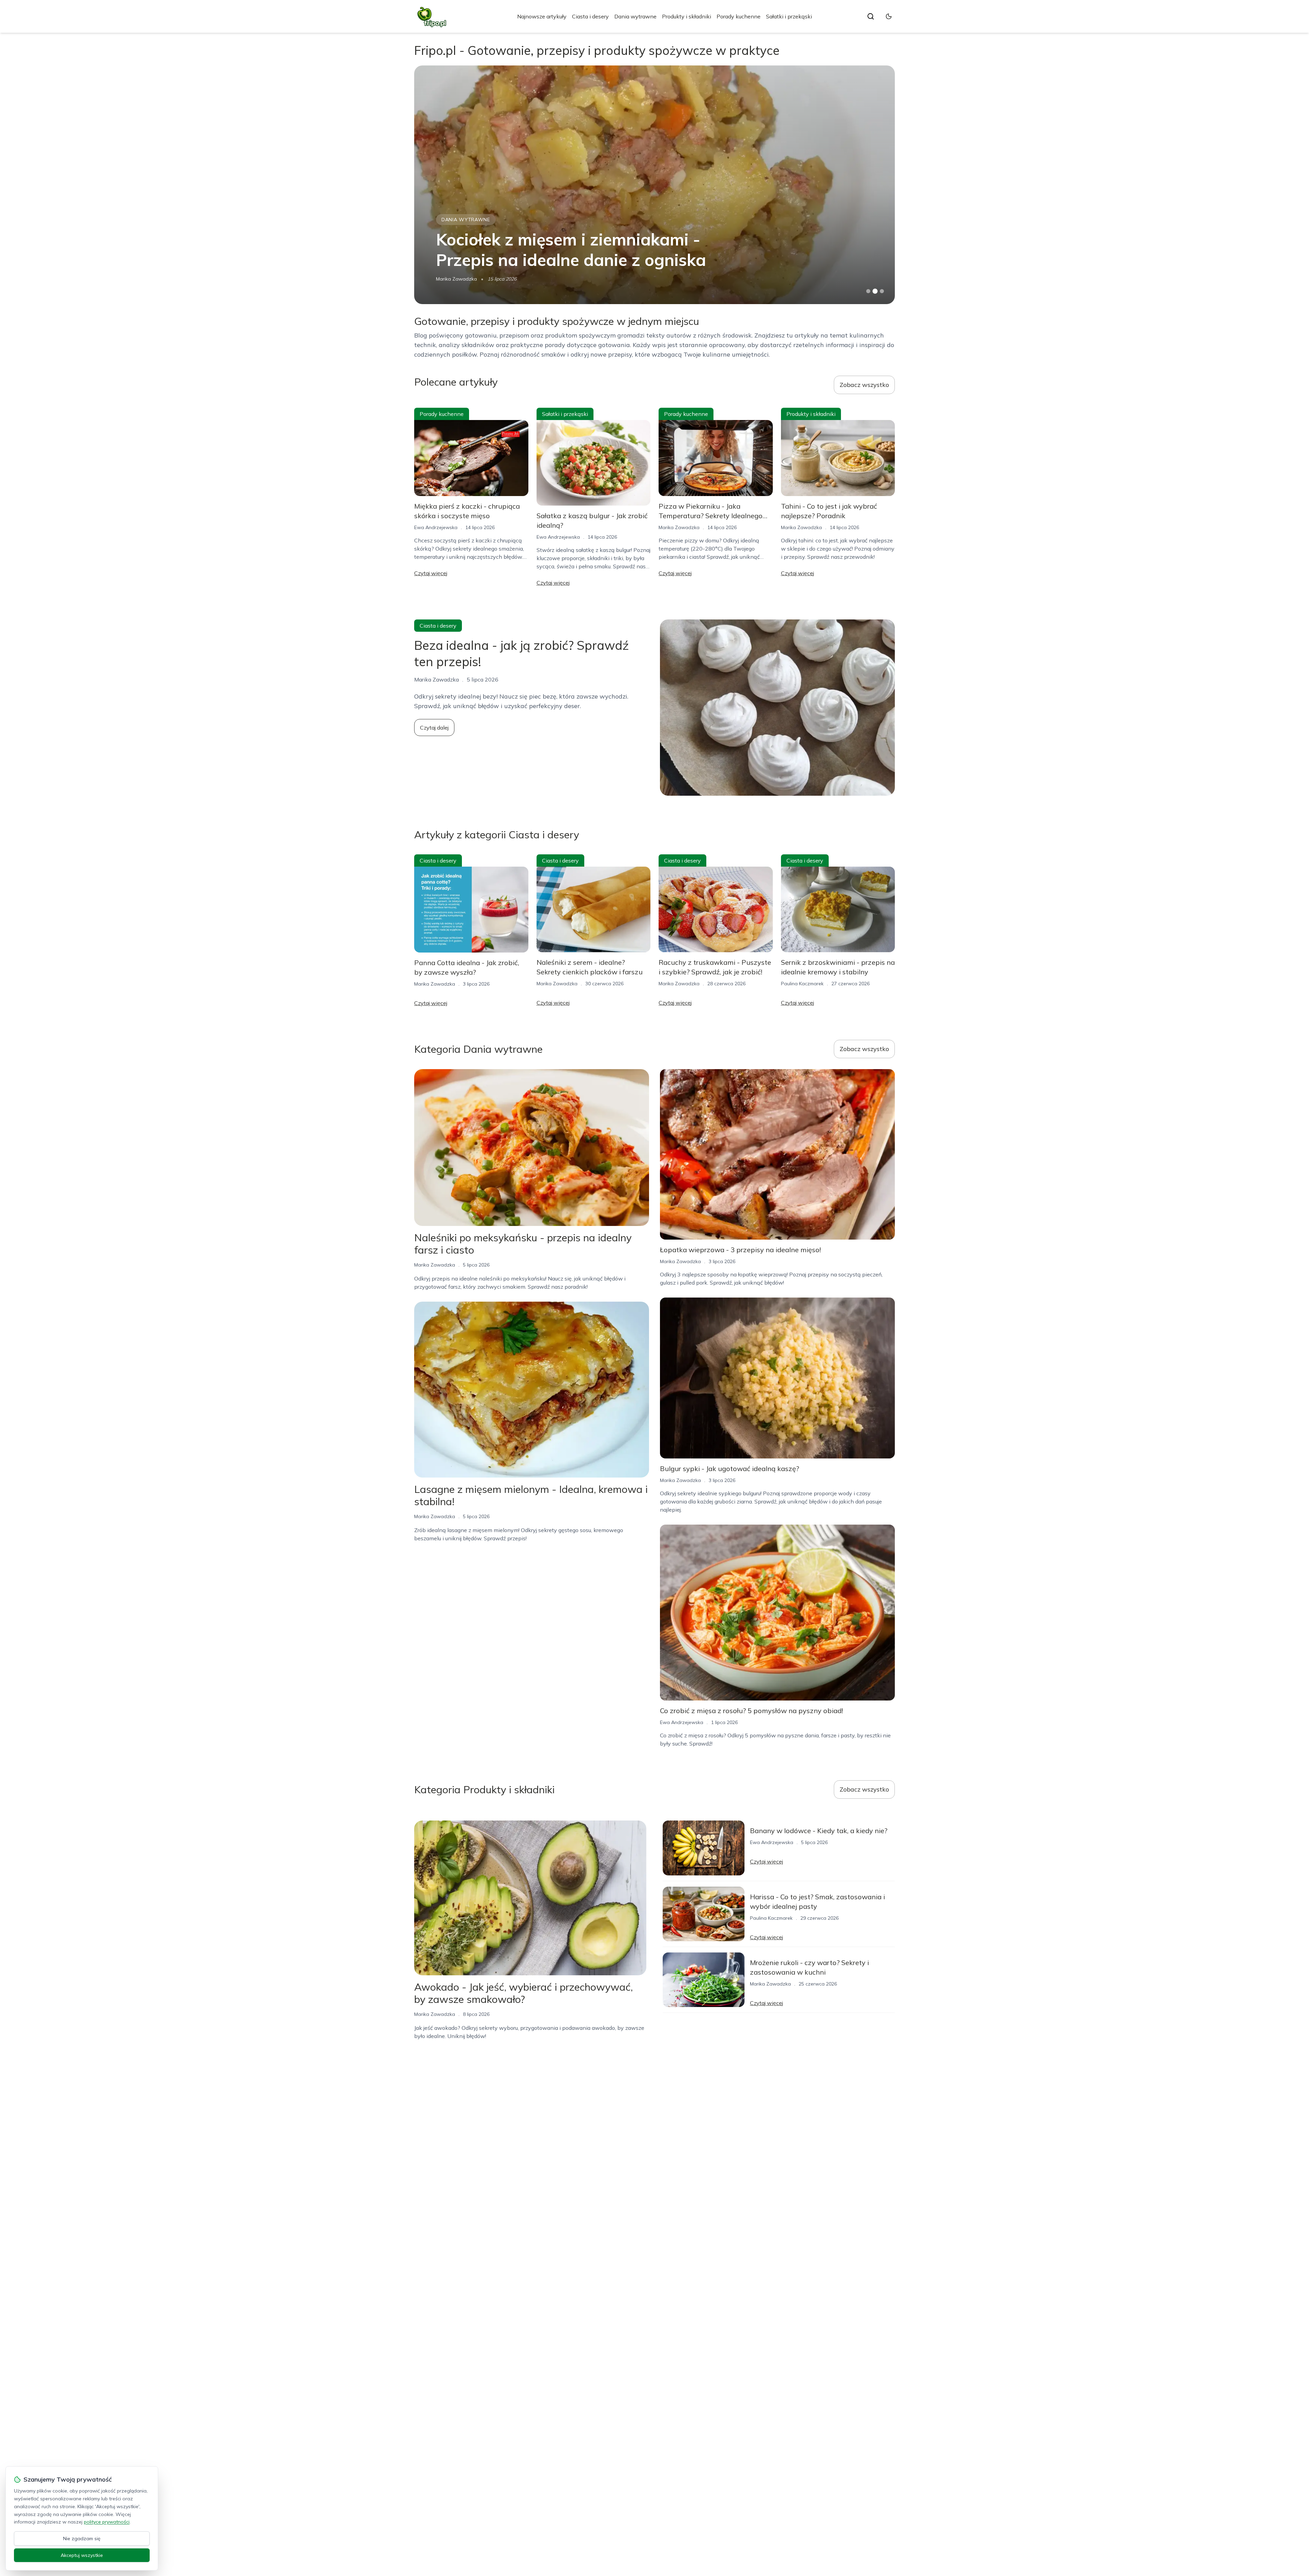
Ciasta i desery (590, 16)
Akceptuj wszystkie (82, 2555)
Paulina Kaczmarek (802, 984)
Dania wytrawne (635, 16)
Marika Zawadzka (679, 527)
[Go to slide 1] (868, 291)
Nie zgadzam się (82, 2538)
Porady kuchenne (739, 16)
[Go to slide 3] (882, 291)
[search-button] (871, 16)
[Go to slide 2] (875, 291)
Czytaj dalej (434, 728)
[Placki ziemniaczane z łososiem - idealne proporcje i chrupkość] (654, 185)
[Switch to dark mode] (889, 16)
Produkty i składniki (687, 16)
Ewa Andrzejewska (458, 279)
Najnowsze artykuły (542, 16)
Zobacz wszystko (864, 385)
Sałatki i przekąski (789, 16)
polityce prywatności (107, 2522)
